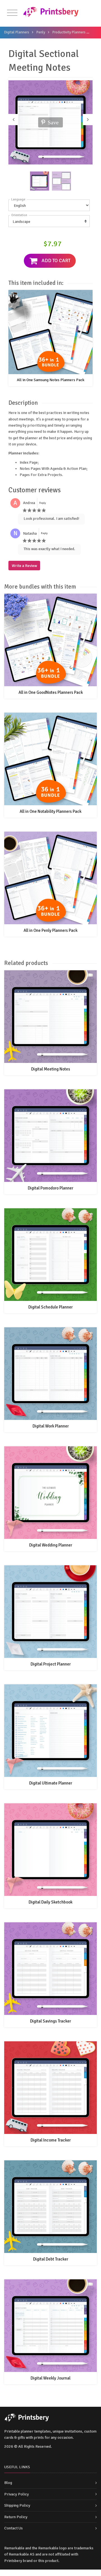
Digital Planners (17, 32)
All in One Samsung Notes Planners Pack (51, 380)
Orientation (19, 215)
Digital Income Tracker (51, 2140)
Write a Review (24, 566)
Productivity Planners (69, 32)
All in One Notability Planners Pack (50, 811)
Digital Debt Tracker (51, 2259)
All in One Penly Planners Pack (50, 930)
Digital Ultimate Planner (51, 1783)
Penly (41, 32)
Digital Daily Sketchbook (50, 1902)
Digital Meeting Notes (51, 1069)
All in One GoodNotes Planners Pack (51, 692)
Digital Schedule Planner (50, 1307)
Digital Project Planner (51, 1664)
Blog (8, 2483)
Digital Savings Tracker (50, 2021)
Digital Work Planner (51, 1426)
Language (18, 199)
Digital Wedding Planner (51, 1545)
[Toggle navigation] (12, 13)
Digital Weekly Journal (50, 2378)
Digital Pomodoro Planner (50, 1188)
